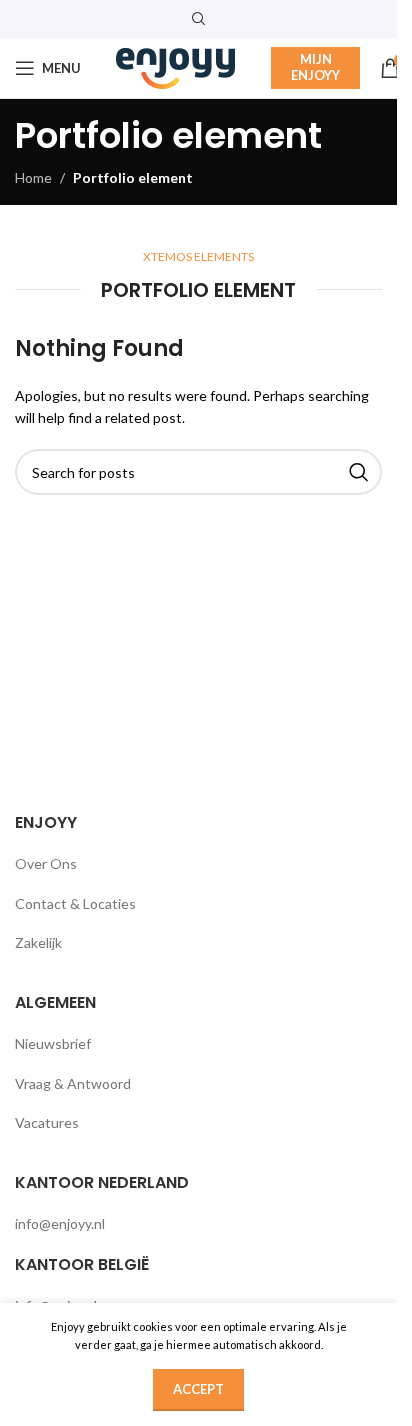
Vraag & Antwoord (73, 1083)
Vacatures (47, 1122)
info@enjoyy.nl (60, 1223)
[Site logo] (176, 66)
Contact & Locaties (75, 903)
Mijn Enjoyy (315, 67)
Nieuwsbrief (53, 1043)
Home (33, 177)
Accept (198, 1389)
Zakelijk (38, 942)
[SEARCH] (359, 472)
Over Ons (46, 863)
